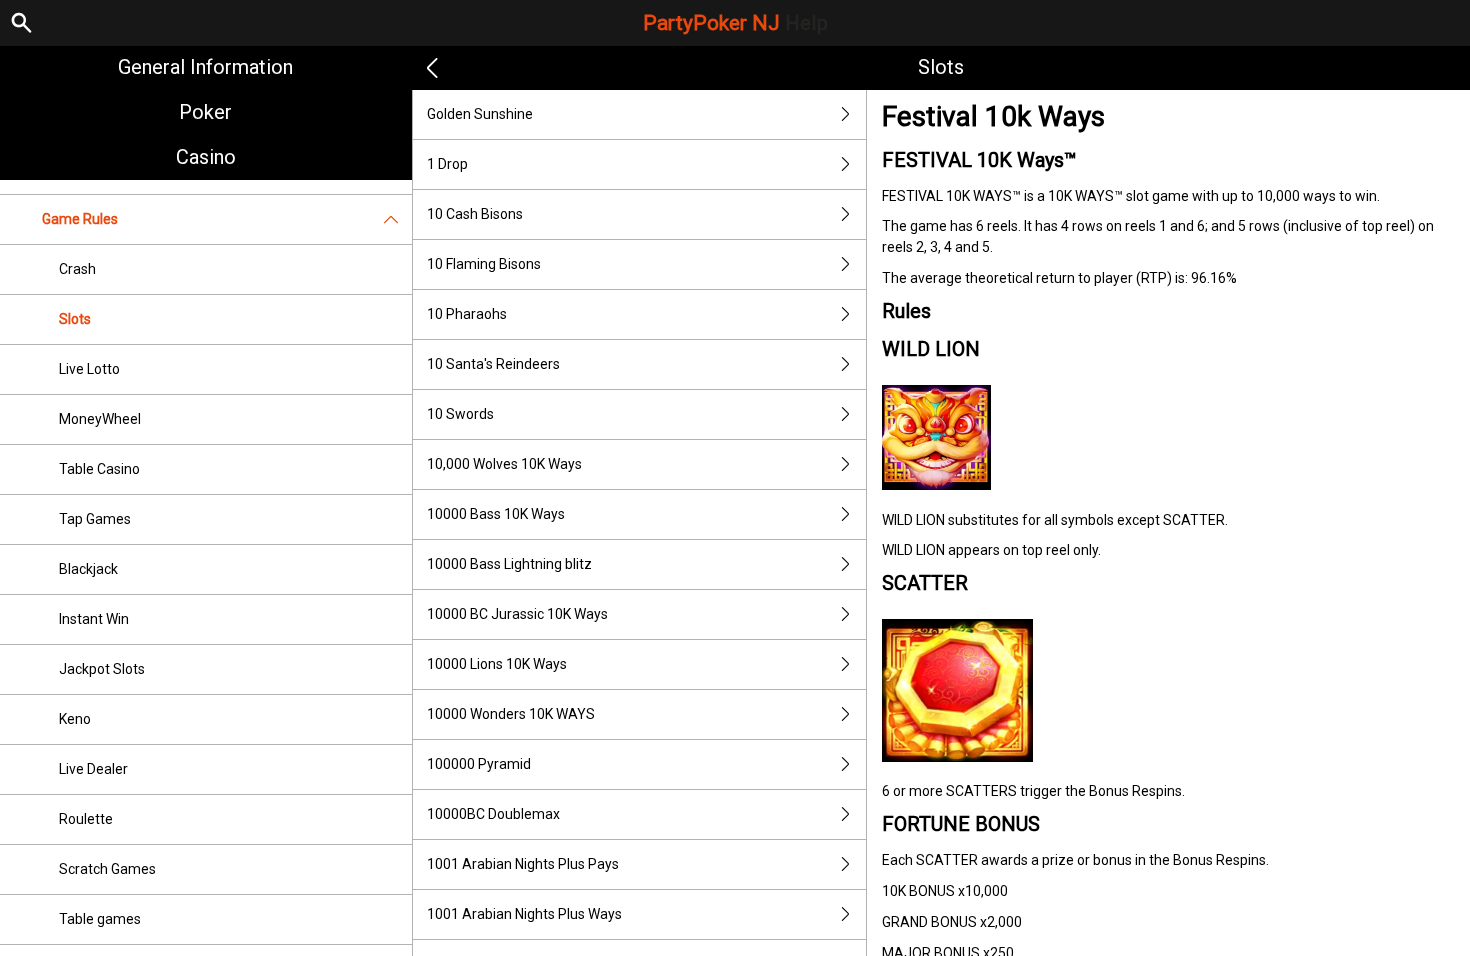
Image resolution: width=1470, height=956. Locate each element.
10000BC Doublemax (493, 814)
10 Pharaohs (467, 314)
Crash (77, 269)
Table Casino (99, 469)
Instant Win (94, 619)
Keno (75, 719)
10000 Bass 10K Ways (496, 514)
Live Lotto (89, 369)
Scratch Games (107, 869)
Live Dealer (93, 769)
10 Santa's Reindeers (493, 364)
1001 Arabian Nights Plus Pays (523, 864)
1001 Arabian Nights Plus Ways (524, 914)
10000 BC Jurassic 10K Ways (517, 614)
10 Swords (460, 414)
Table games (100, 919)
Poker (205, 112)
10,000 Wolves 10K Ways (504, 464)
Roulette (86, 819)
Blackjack (88, 569)
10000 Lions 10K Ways (497, 664)
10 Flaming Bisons (484, 264)
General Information (205, 67)
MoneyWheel (100, 419)
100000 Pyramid (479, 764)
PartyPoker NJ (735, 23)
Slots (75, 319)
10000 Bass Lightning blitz (509, 564)
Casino (206, 157)
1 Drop (447, 164)
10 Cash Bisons (475, 214)
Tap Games (95, 519)
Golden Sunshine (480, 114)
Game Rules (80, 219)
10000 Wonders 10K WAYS (511, 714)
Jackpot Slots (102, 669)
